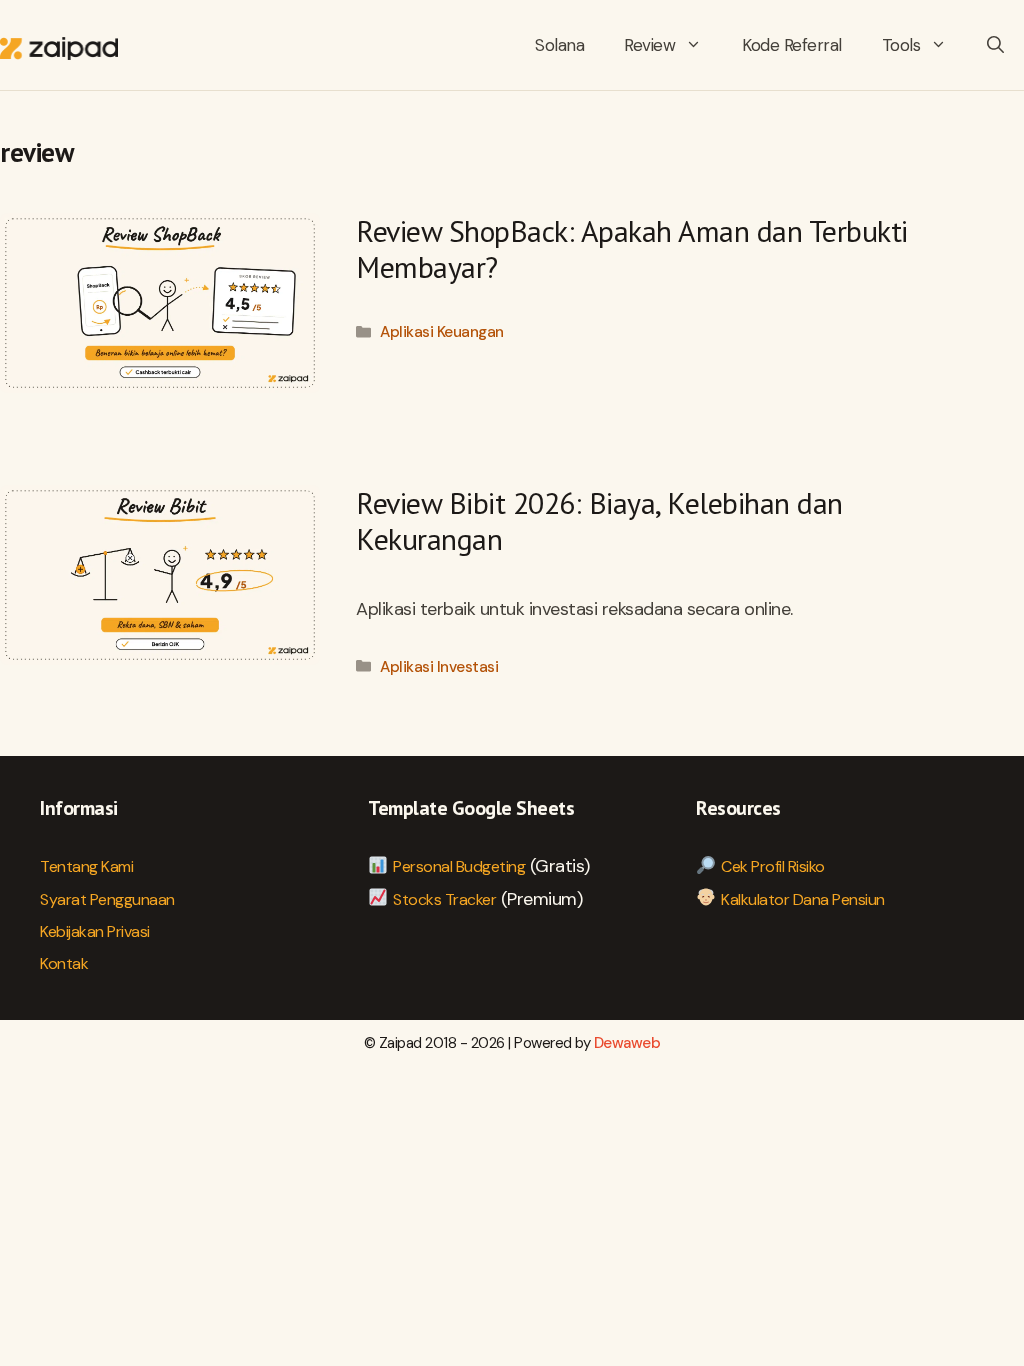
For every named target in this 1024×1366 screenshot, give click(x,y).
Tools (901, 45)
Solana (559, 45)
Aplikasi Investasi (439, 667)
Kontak (64, 963)
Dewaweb (627, 1043)
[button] (995, 45)
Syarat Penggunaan (107, 899)
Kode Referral (792, 45)
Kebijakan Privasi (95, 931)
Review (649, 45)
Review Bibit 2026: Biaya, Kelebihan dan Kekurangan (599, 520)
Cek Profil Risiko (773, 866)
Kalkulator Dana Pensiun (803, 899)
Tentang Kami (86, 866)
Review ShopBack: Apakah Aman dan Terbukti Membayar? (632, 248)
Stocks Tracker (444, 899)
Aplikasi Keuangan (442, 332)
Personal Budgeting (459, 866)
